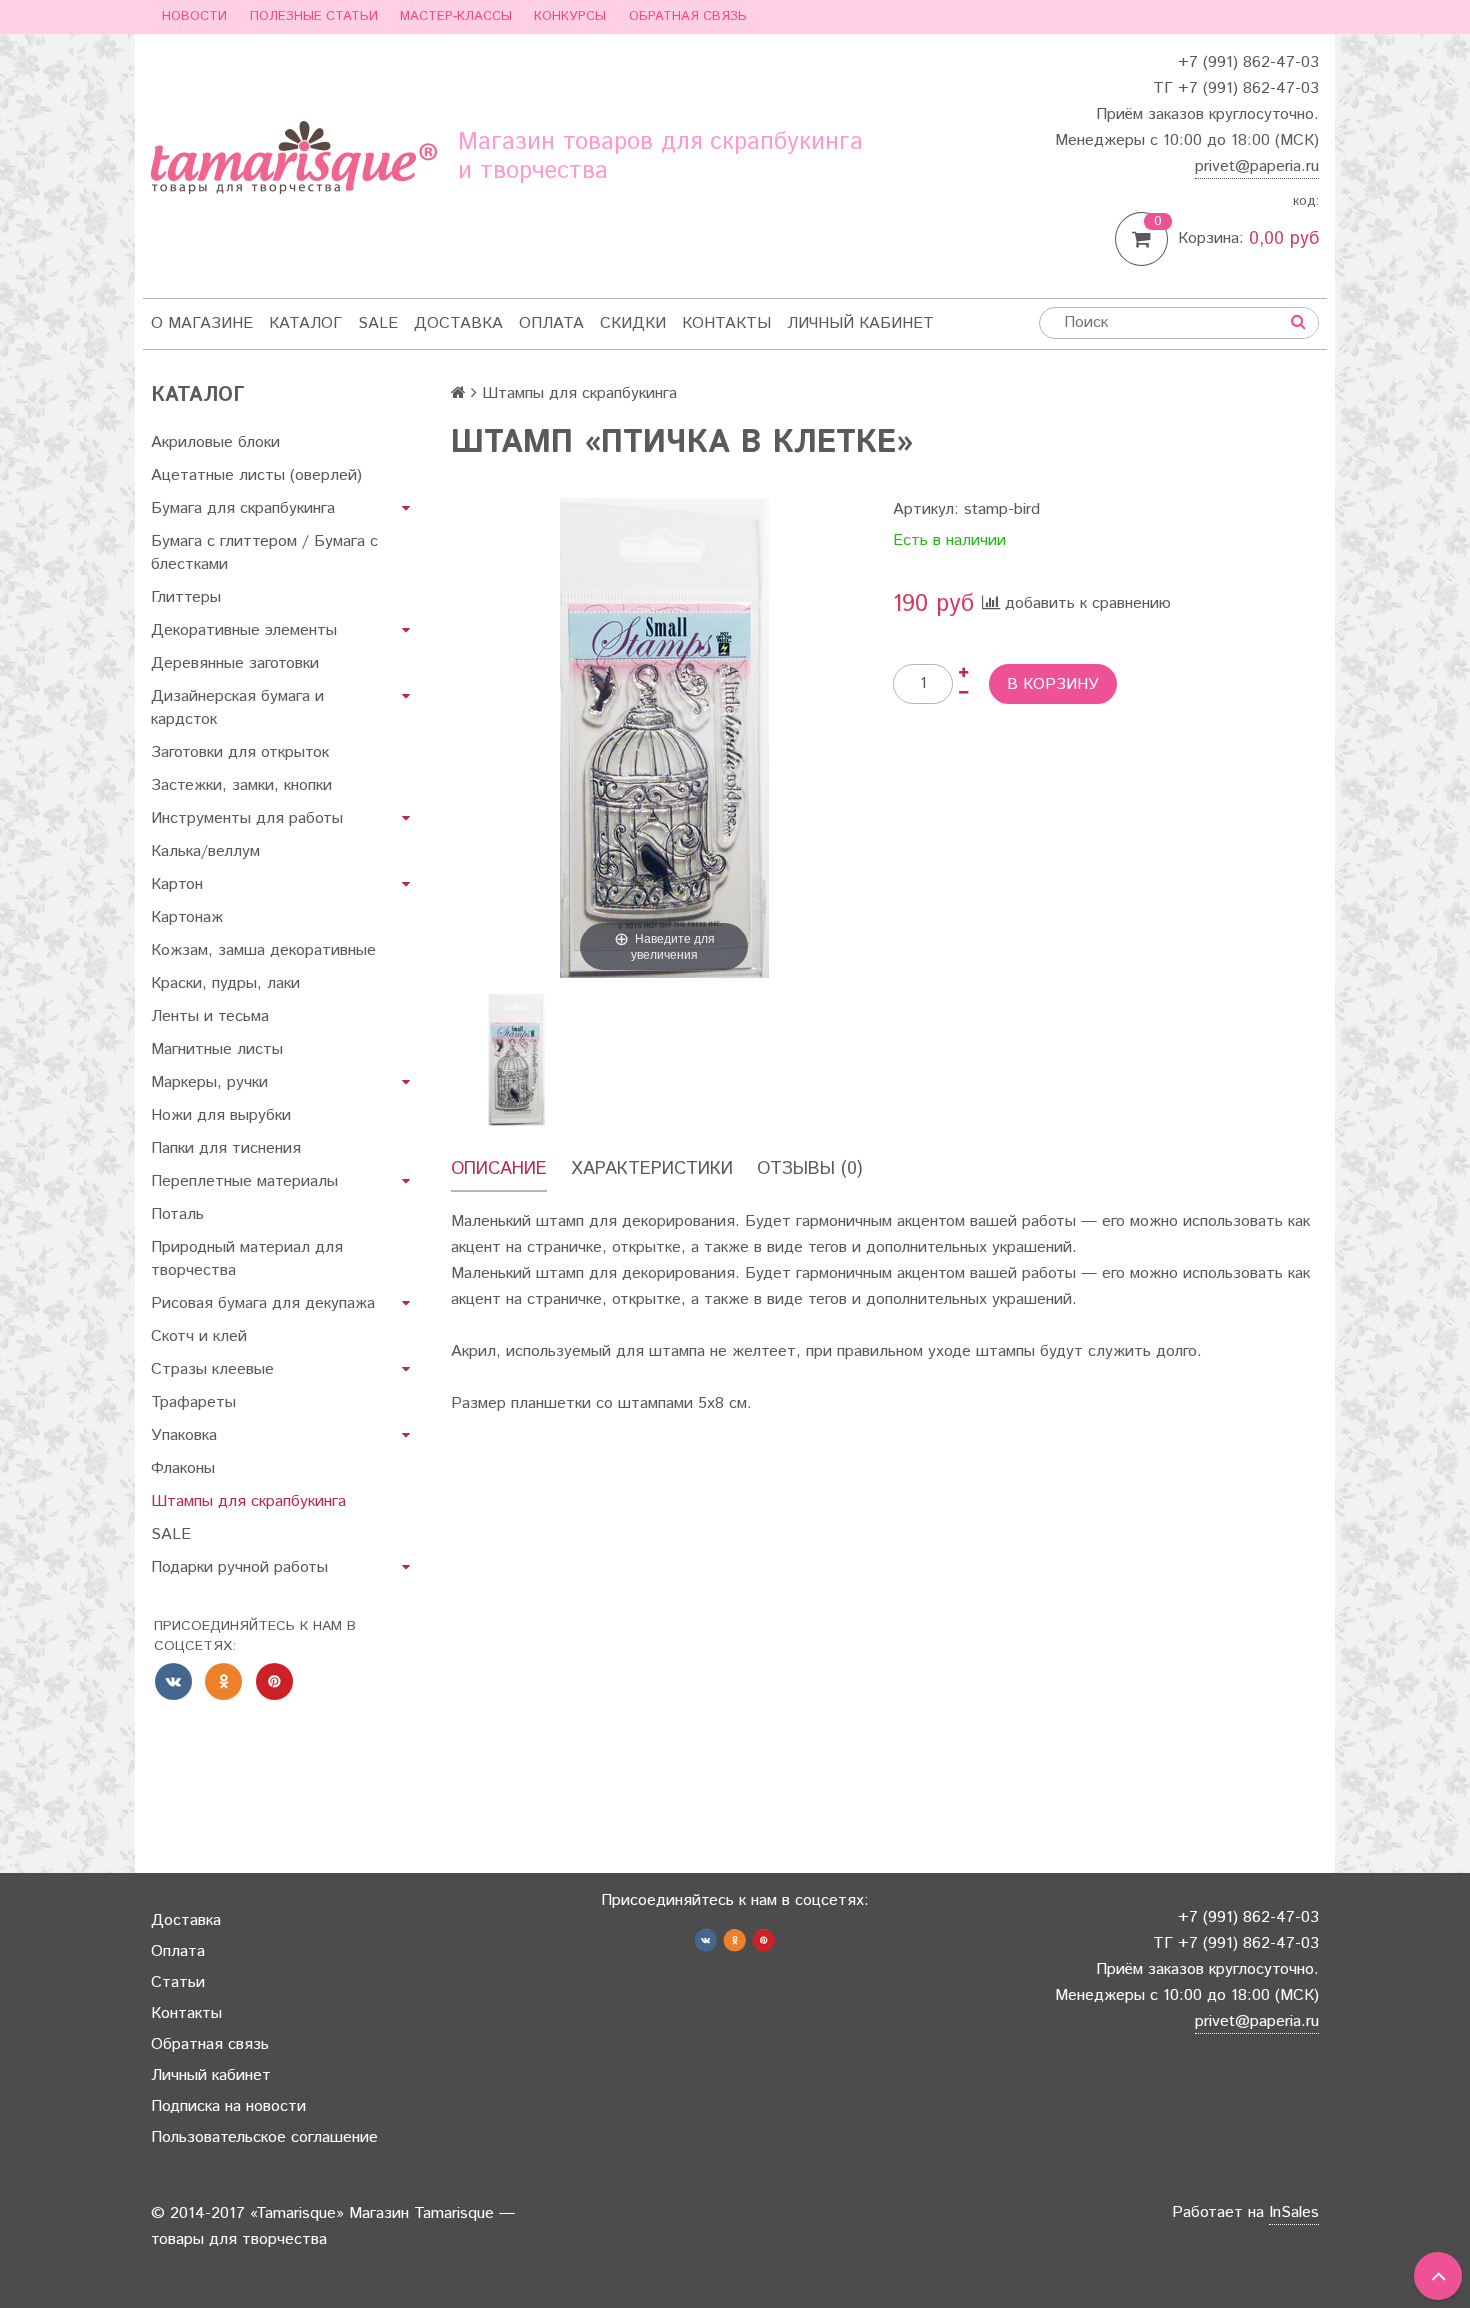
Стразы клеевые (212, 1369)
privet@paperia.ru (1257, 166)
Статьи (178, 1982)
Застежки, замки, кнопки (241, 785)
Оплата (551, 323)
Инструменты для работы (247, 818)
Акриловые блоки (215, 442)
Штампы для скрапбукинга (248, 1501)
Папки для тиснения (226, 1148)
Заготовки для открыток (240, 752)
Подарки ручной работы (239, 1567)
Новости (194, 16)
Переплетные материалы (244, 1181)
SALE (378, 323)
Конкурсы (570, 16)
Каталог (305, 323)
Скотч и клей (199, 1336)
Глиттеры (186, 597)
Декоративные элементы (244, 630)
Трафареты (193, 1402)
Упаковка (184, 1435)
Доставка (458, 323)
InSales (1294, 2212)
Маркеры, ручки (209, 1082)
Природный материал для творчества (247, 1259)
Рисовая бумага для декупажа (263, 1303)
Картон (177, 884)
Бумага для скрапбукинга (243, 508)
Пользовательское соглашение (264, 2137)
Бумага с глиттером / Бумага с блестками (264, 553)
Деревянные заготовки (235, 663)
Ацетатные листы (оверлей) (256, 475)
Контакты (726, 323)
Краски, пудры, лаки (225, 983)
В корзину (1053, 684)
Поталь (177, 1214)
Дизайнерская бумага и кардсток (237, 708)
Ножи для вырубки (221, 1115)
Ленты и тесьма (210, 1016)
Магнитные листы (217, 1049)
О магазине (202, 323)
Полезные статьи (314, 16)
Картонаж (187, 917)
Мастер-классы (456, 16)
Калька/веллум (205, 851)
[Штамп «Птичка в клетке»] (516, 1059)
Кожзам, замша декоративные (263, 950)
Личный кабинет (860, 323)
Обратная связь (688, 16)
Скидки (633, 323)
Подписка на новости (228, 2106)
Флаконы (183, 1468)
